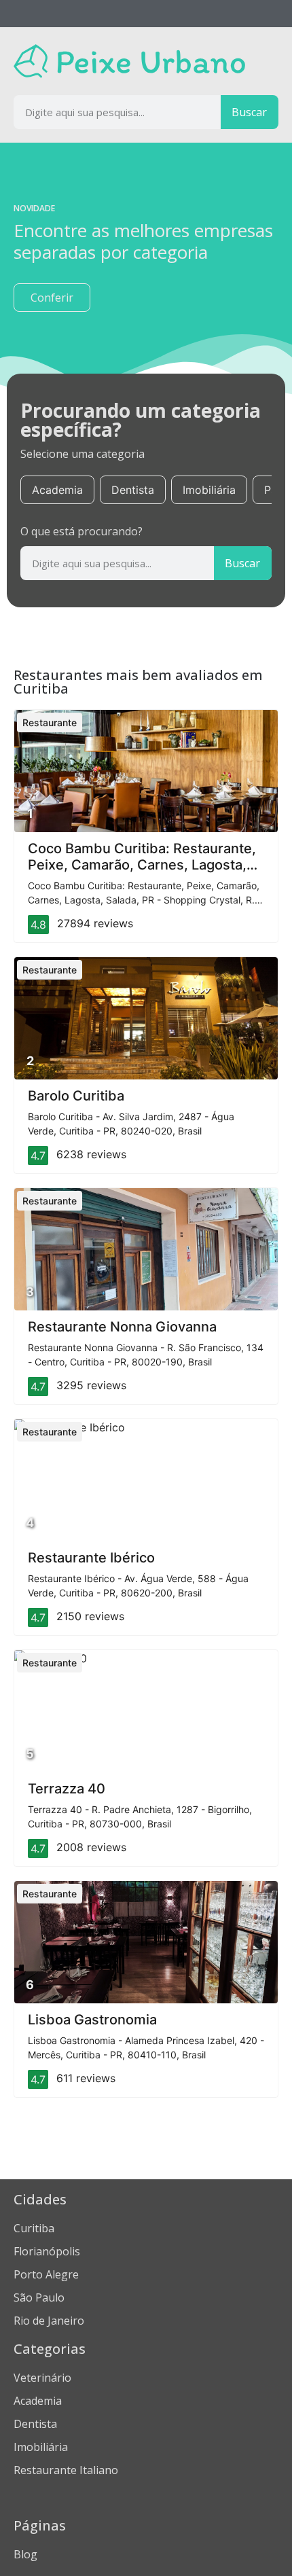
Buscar (249, 112)
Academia (57, 490)
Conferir (52, 298)
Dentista (133, 490)
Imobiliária (209, 490)
